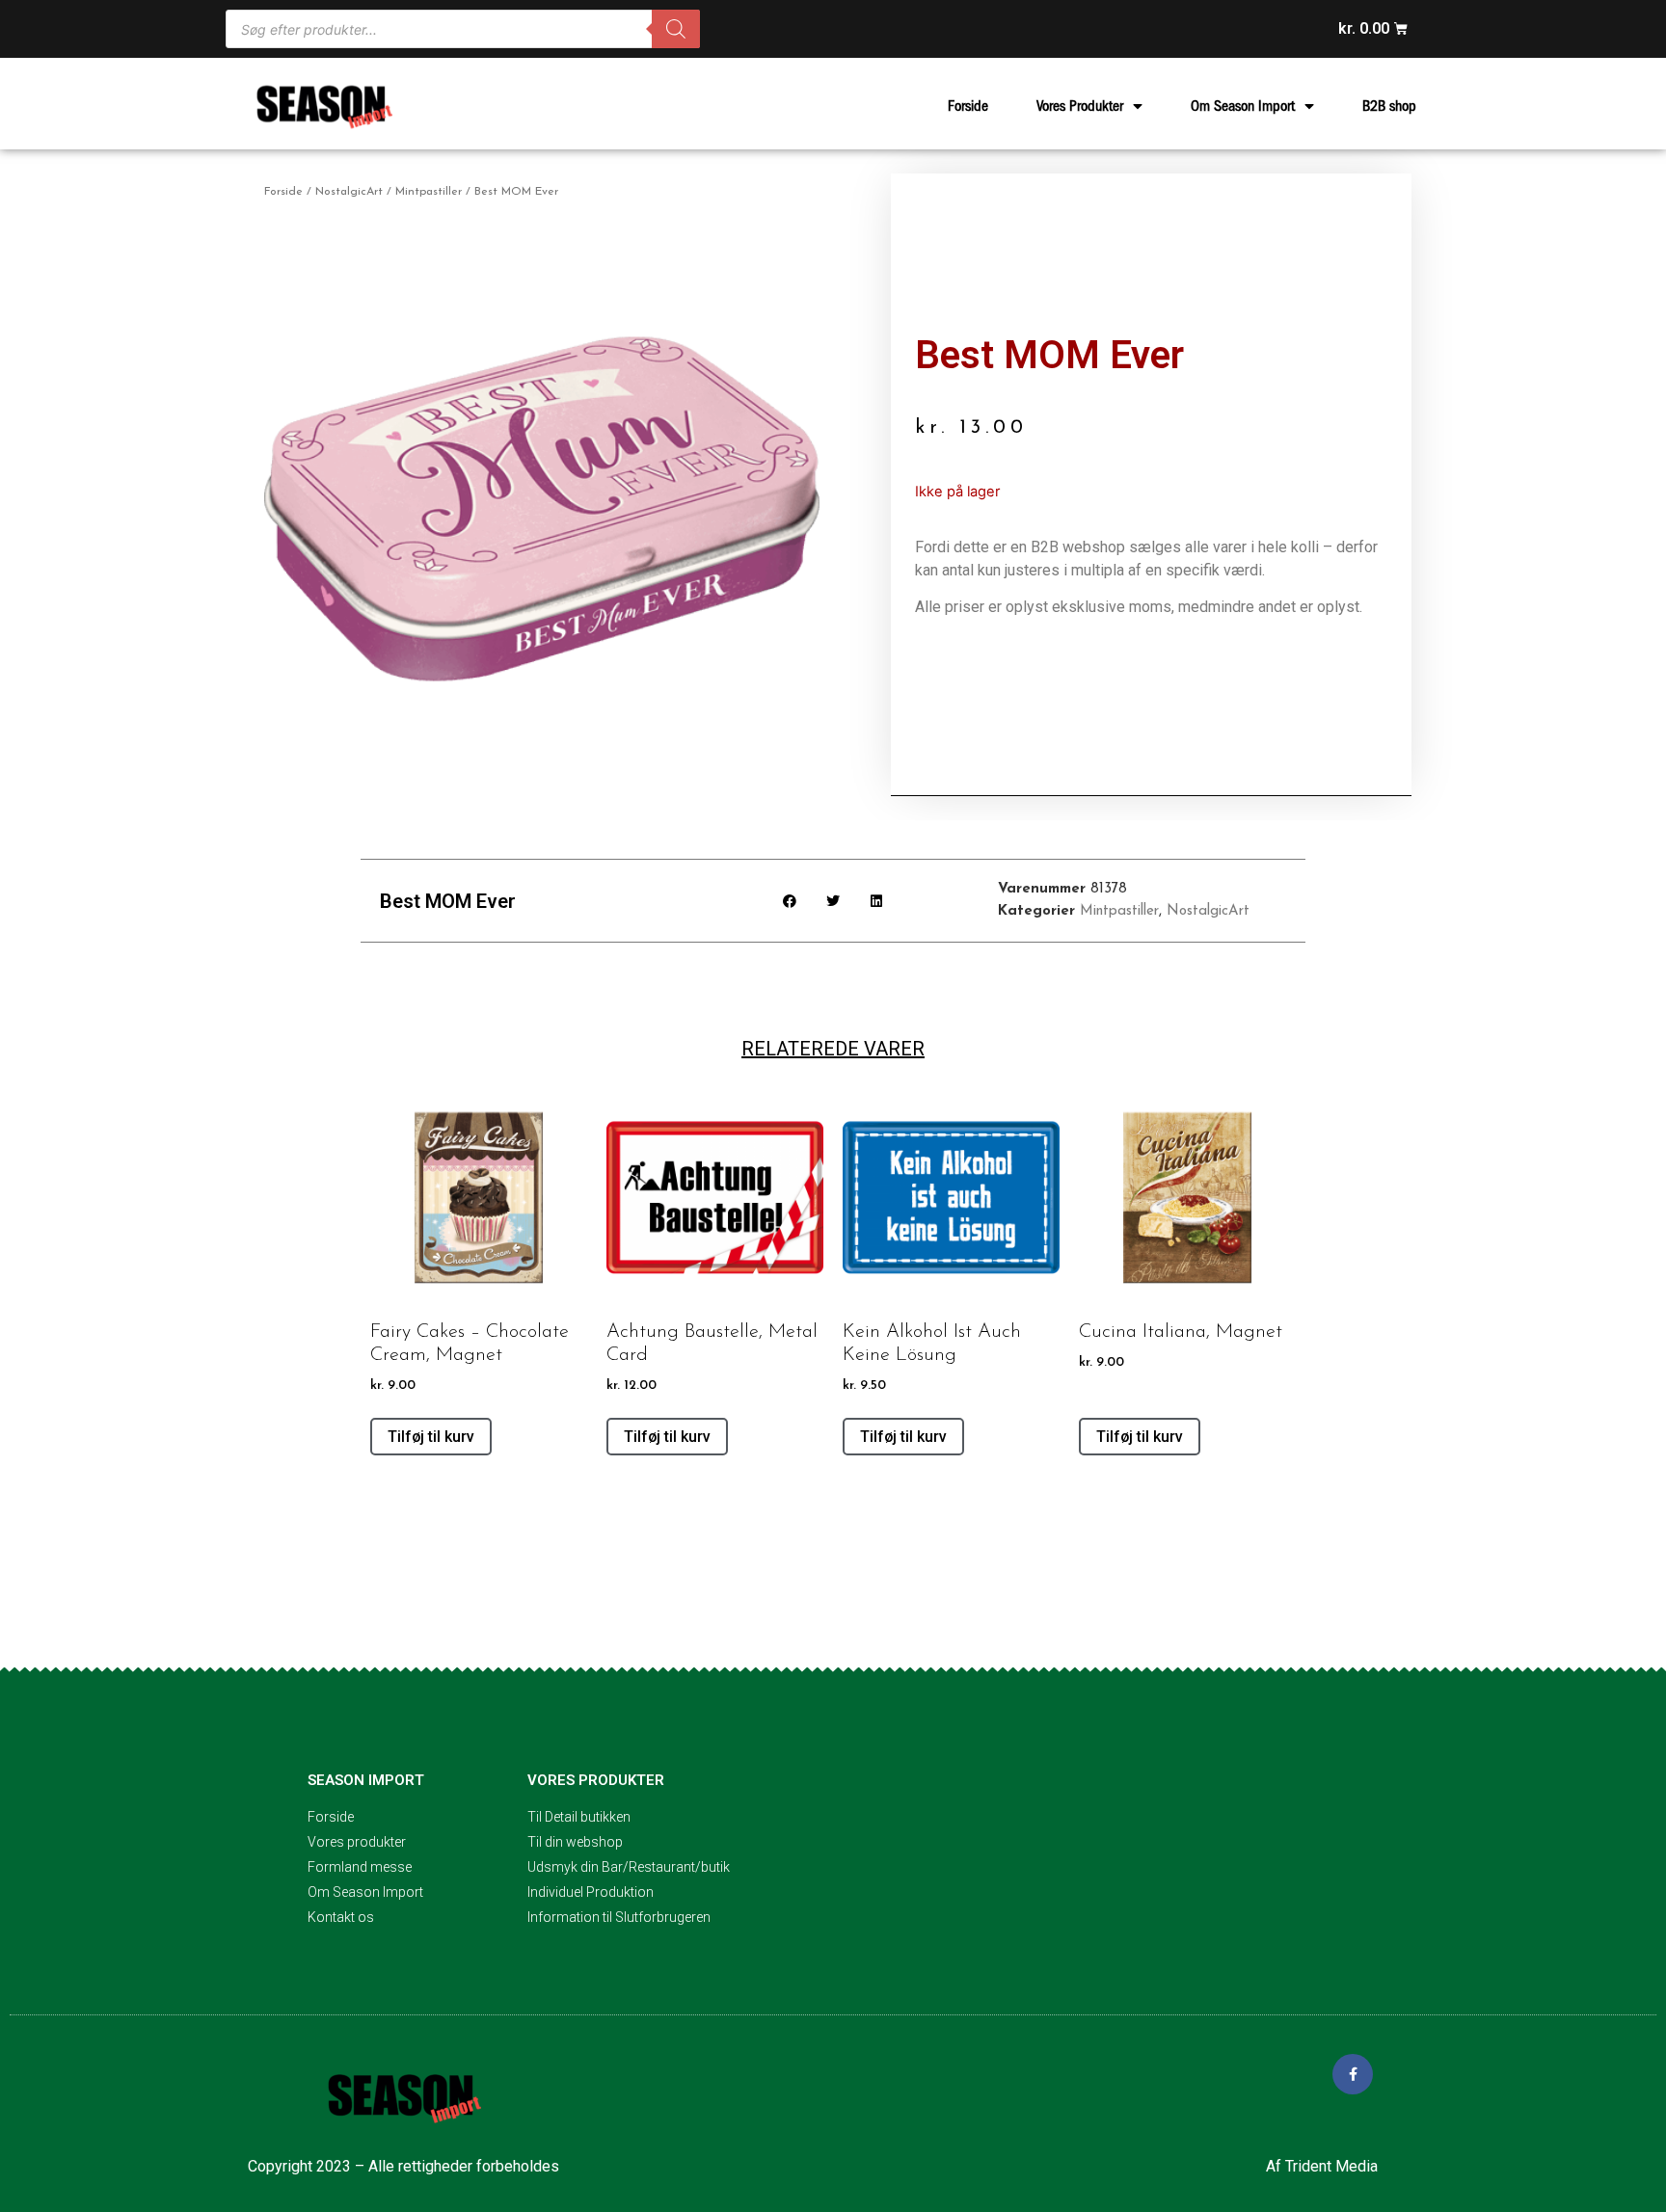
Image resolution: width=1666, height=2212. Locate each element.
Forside (968, 106)
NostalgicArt (349, 192)
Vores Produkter (1080, 106)
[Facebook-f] (1353, 2074)
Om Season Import (1243, 106)
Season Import (366, 1780)
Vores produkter (596, 1780)
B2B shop (1389, 106)
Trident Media (1331, 2166)
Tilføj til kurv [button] (431, 1437)
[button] (790, 901)
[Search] (676, 29)
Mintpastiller (429, 192)
